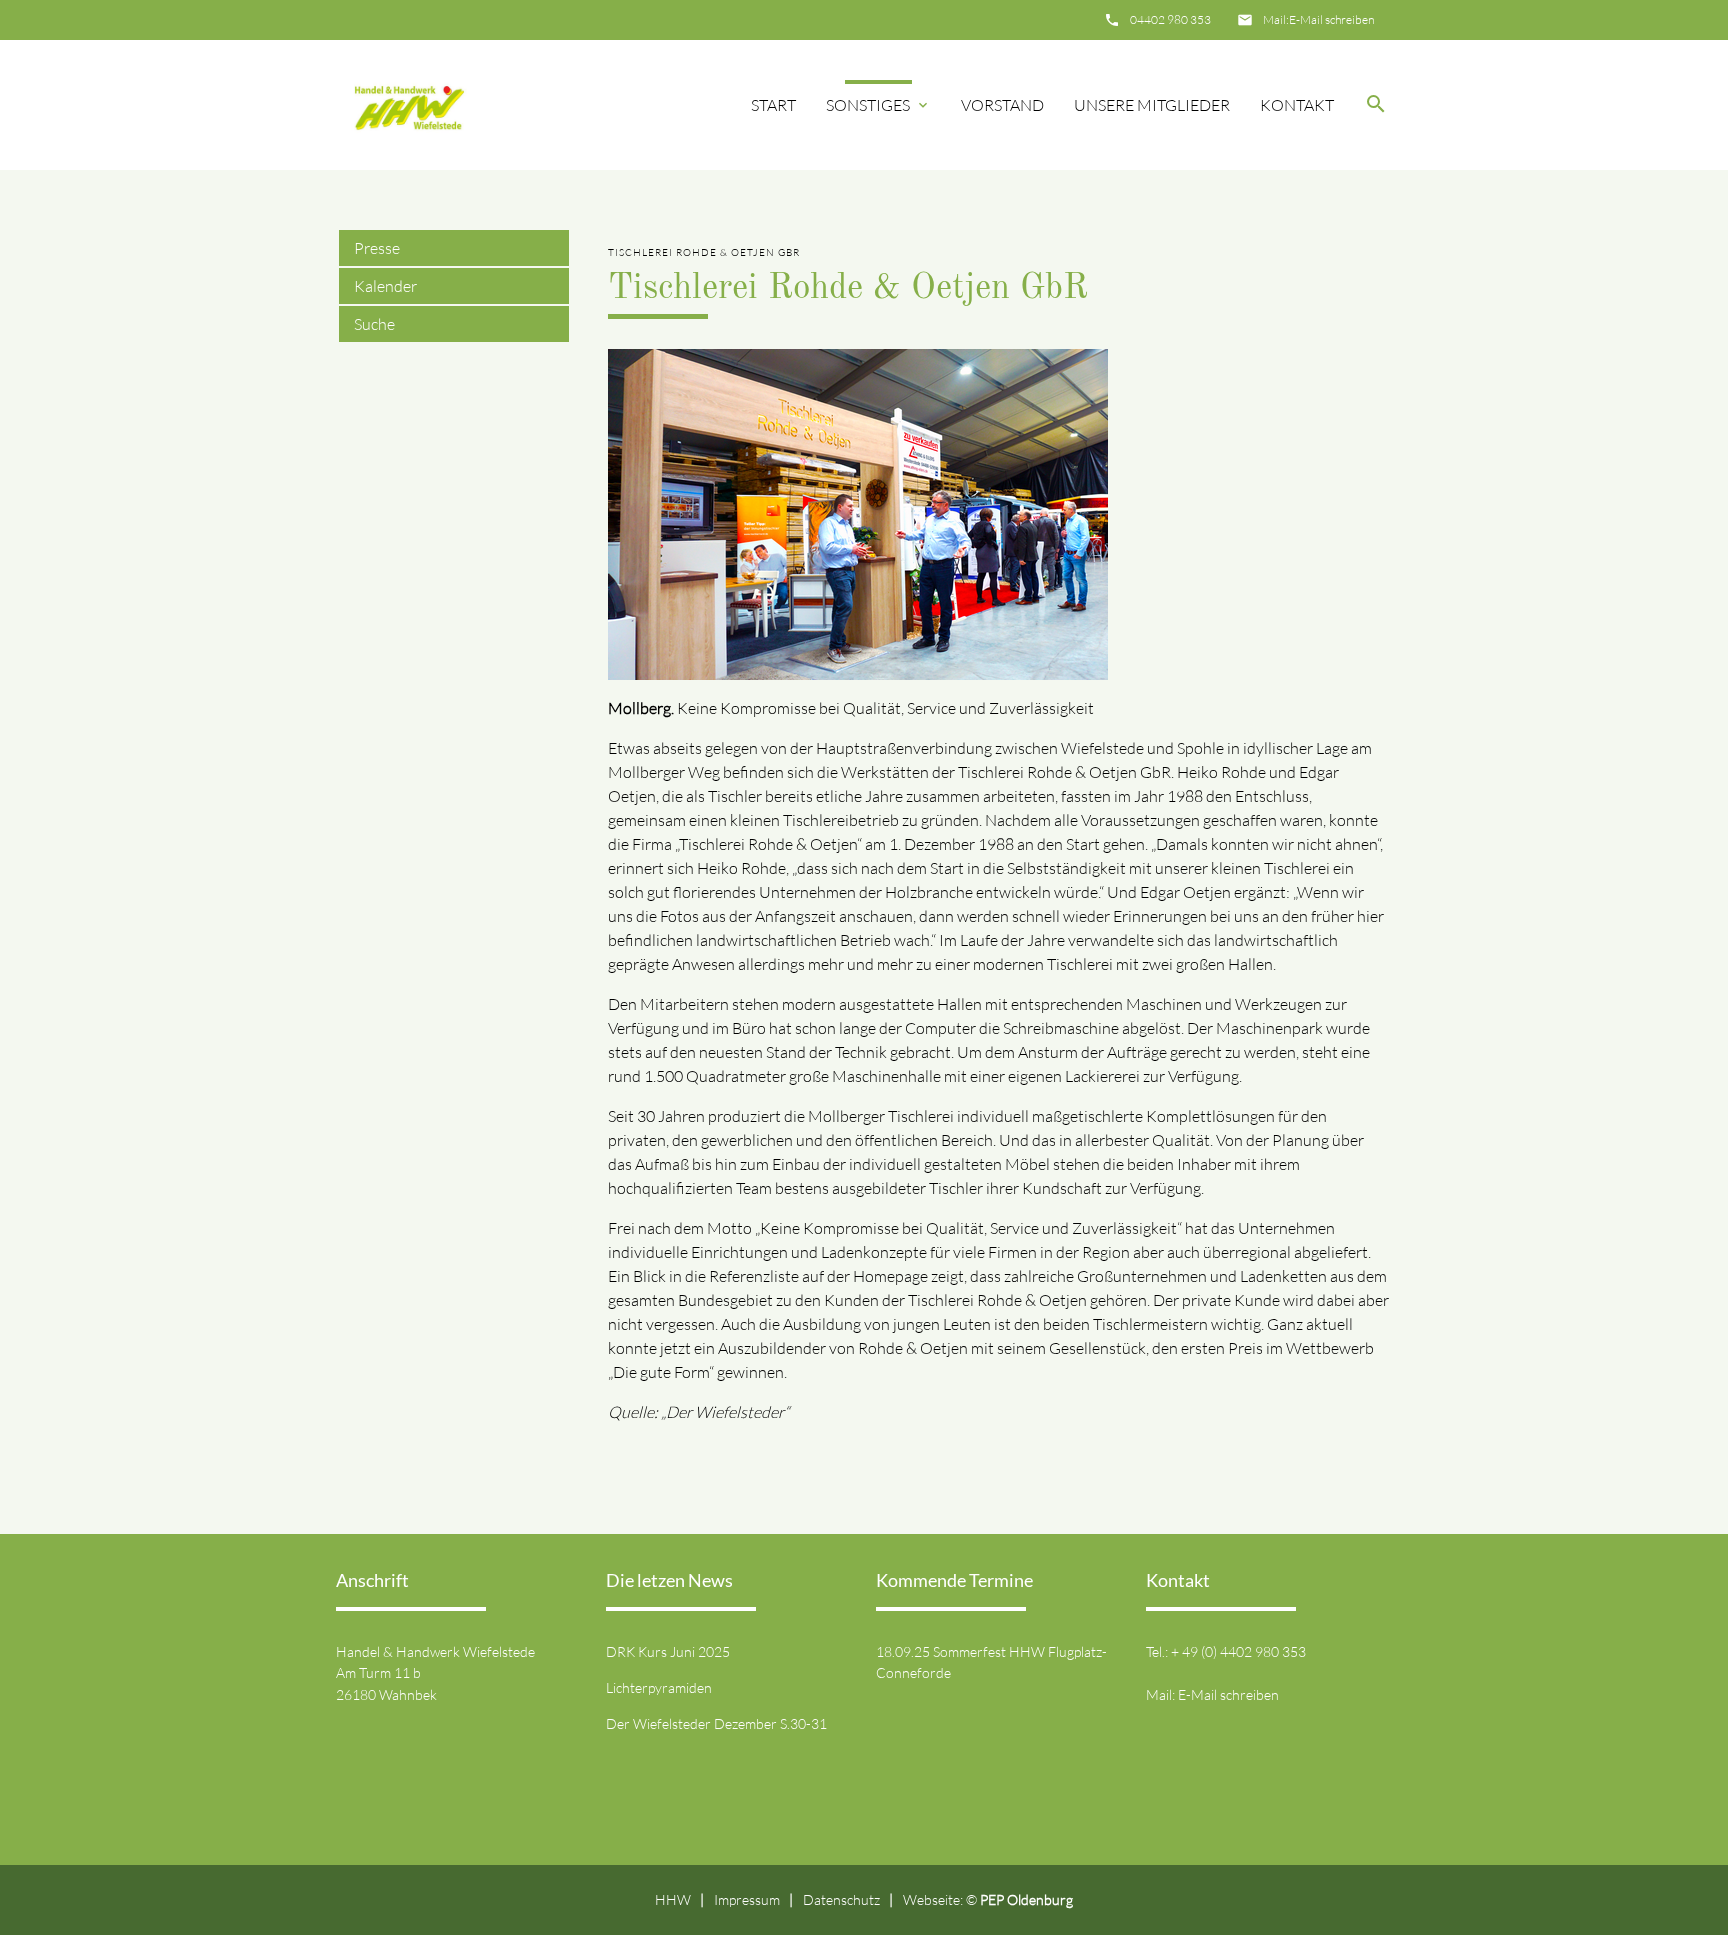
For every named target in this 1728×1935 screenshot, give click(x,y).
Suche (374, 324)
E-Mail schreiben (1331, 19)
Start (773, 105)
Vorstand (1002, 105)
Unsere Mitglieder (1152, 105)
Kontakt (1297, 105)
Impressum (747, 1899)
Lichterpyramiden (659, 1687)
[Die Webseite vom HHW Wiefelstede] (405, 105)
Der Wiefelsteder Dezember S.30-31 (716, 1723)
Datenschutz (841, 1899)
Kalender (385, 286)
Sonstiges (868, 105)
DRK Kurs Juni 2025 (668, 1651)
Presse (377, 248)
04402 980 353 (1170, 19)
